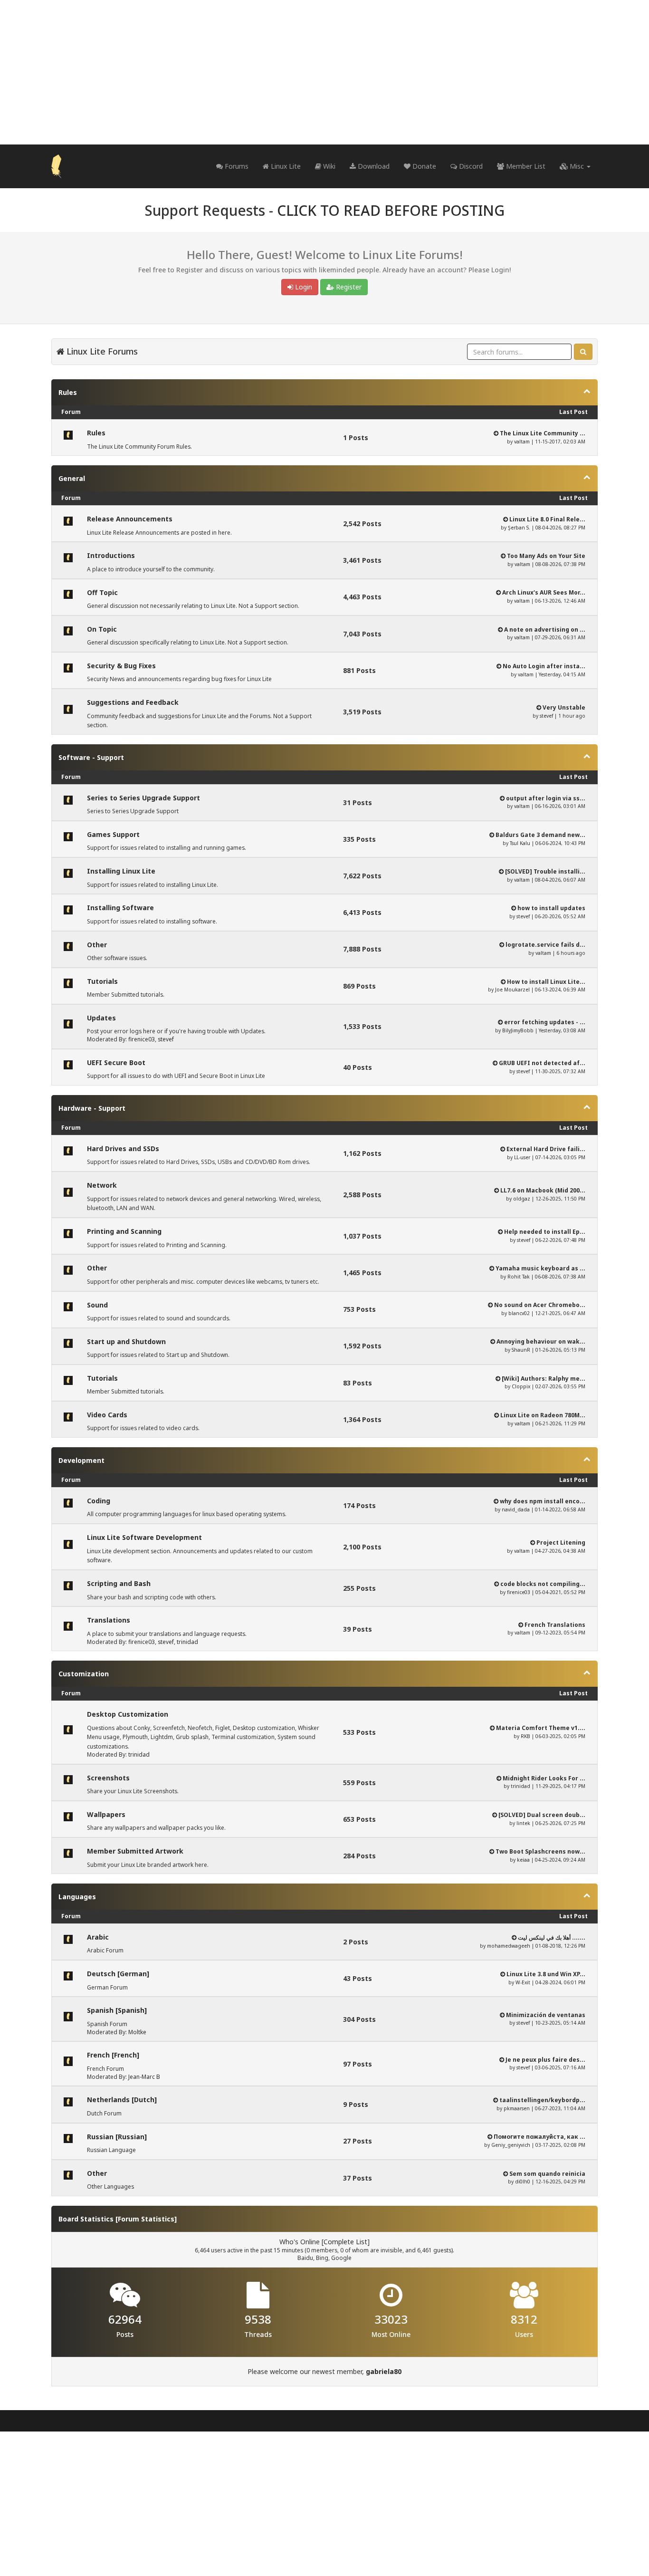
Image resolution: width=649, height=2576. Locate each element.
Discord (470, 166)
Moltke (137, 2032)
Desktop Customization (128, 1714)
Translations (109, 1620)
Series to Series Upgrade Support (143, 798)
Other (97, 945)
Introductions (111, 555)
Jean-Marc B (144, 2077)
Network (102, 1185)
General (72, 478)
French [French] (113, 2055)
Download (373, 166)
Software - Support (91, 757)
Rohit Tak (519, 1277)
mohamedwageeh (509, 1946)
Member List (525, 166)
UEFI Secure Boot (116, 1062)
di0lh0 (523, 2182)
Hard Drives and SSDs (123, 1149)
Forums (236, 166)
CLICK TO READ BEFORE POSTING (391, 210)
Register (348, 287)
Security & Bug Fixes (121, 666)
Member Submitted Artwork (135, 1851)
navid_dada (516, 1509)
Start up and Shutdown (126, 1341)
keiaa (523, 1860)
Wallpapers (106, 1814)
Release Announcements (130, 519)
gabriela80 (384, 2371)
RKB (525, 1736)
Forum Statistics (146, 2219)
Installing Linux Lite (121, 871)
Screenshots (108, 1778)
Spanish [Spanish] (117, 2010)
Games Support (113, 834)
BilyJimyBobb (518, 1030)
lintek (523, 1823)
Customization (84, 1674)
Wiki (328, 166)
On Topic (102, 629)
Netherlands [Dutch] (122, 2100)
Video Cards (107, 1415)
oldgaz (522, 1199)
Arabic (98, 1937)
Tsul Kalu (520, 843)
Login (303, 287)
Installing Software (120, 908)
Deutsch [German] (118, 1974)
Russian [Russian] (117, 2137)
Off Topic (102, 592)
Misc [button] (577, 166)
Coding (99, 1501)
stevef (546, 716)
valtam (522, 442)
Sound (97, 1305)
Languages (77, 1897)
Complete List (345, 2242)
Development (81, 1460)
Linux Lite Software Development (144, 1537)
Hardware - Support (92, 1108)
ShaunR (521, 1350)
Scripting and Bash (119, 1583)
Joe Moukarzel (512, 990)
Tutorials (102, 981)
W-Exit (523, 1982)
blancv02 (519, 1313)
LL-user (522, 1157)
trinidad (187, 1642)
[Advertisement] (324, 72)
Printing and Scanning (124, 1231)
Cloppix (521, 1386)
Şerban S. (519, 528)
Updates (101, 1018)
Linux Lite (285, 166)
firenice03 (142, 1039)
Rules (68, 392)
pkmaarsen (517, 2108)
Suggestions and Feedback (133, 702)
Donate (423, 166)
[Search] (583, 352)
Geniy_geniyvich (511, 2145)
